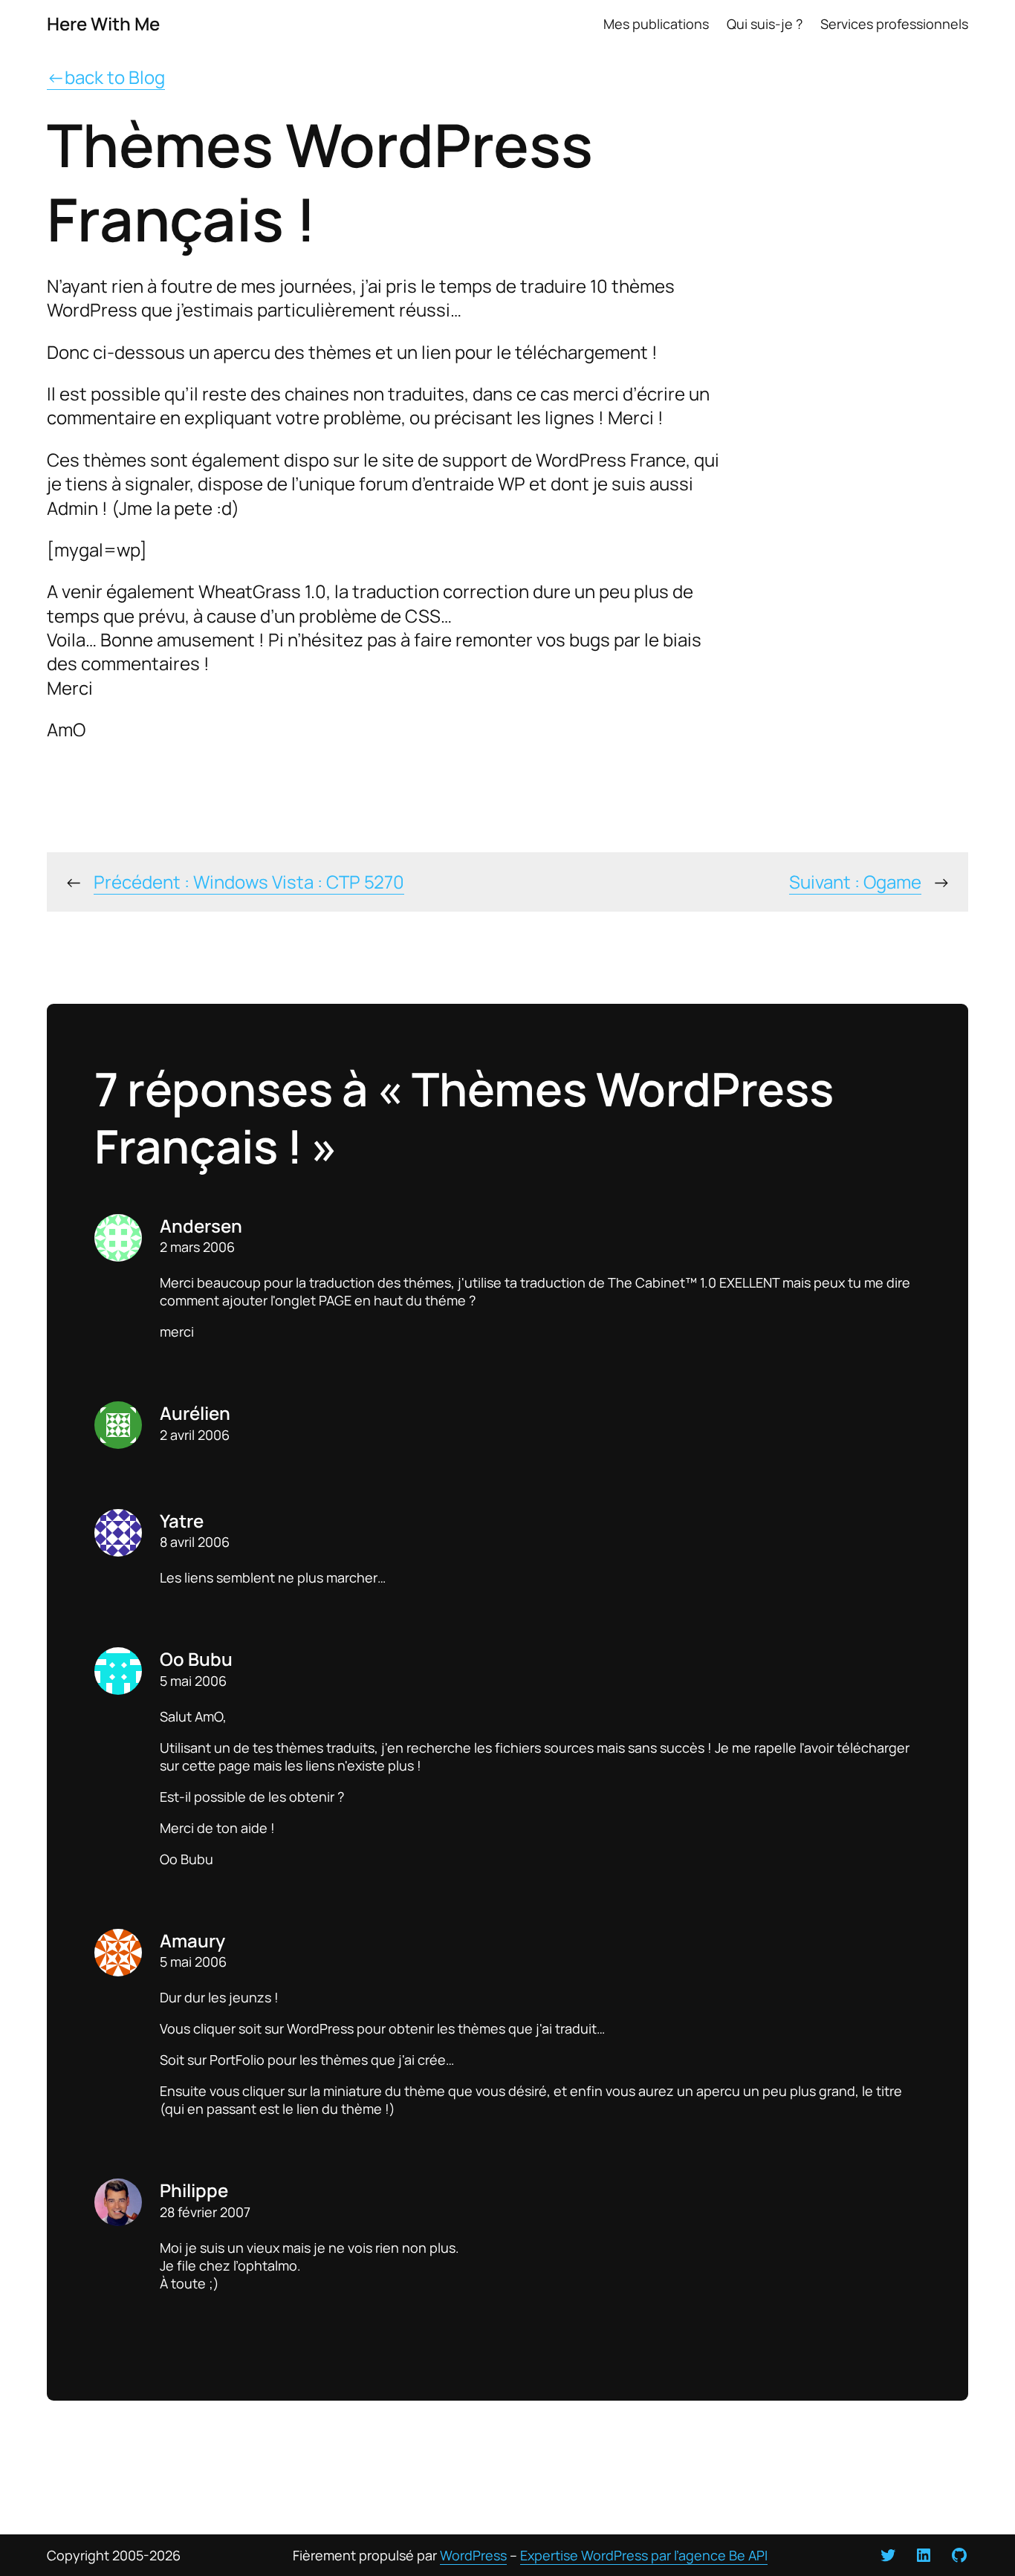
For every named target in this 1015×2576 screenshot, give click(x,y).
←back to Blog (106, 77)
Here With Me (103, 23)
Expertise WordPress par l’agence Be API (644, 2555)
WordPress (473, 2555)
